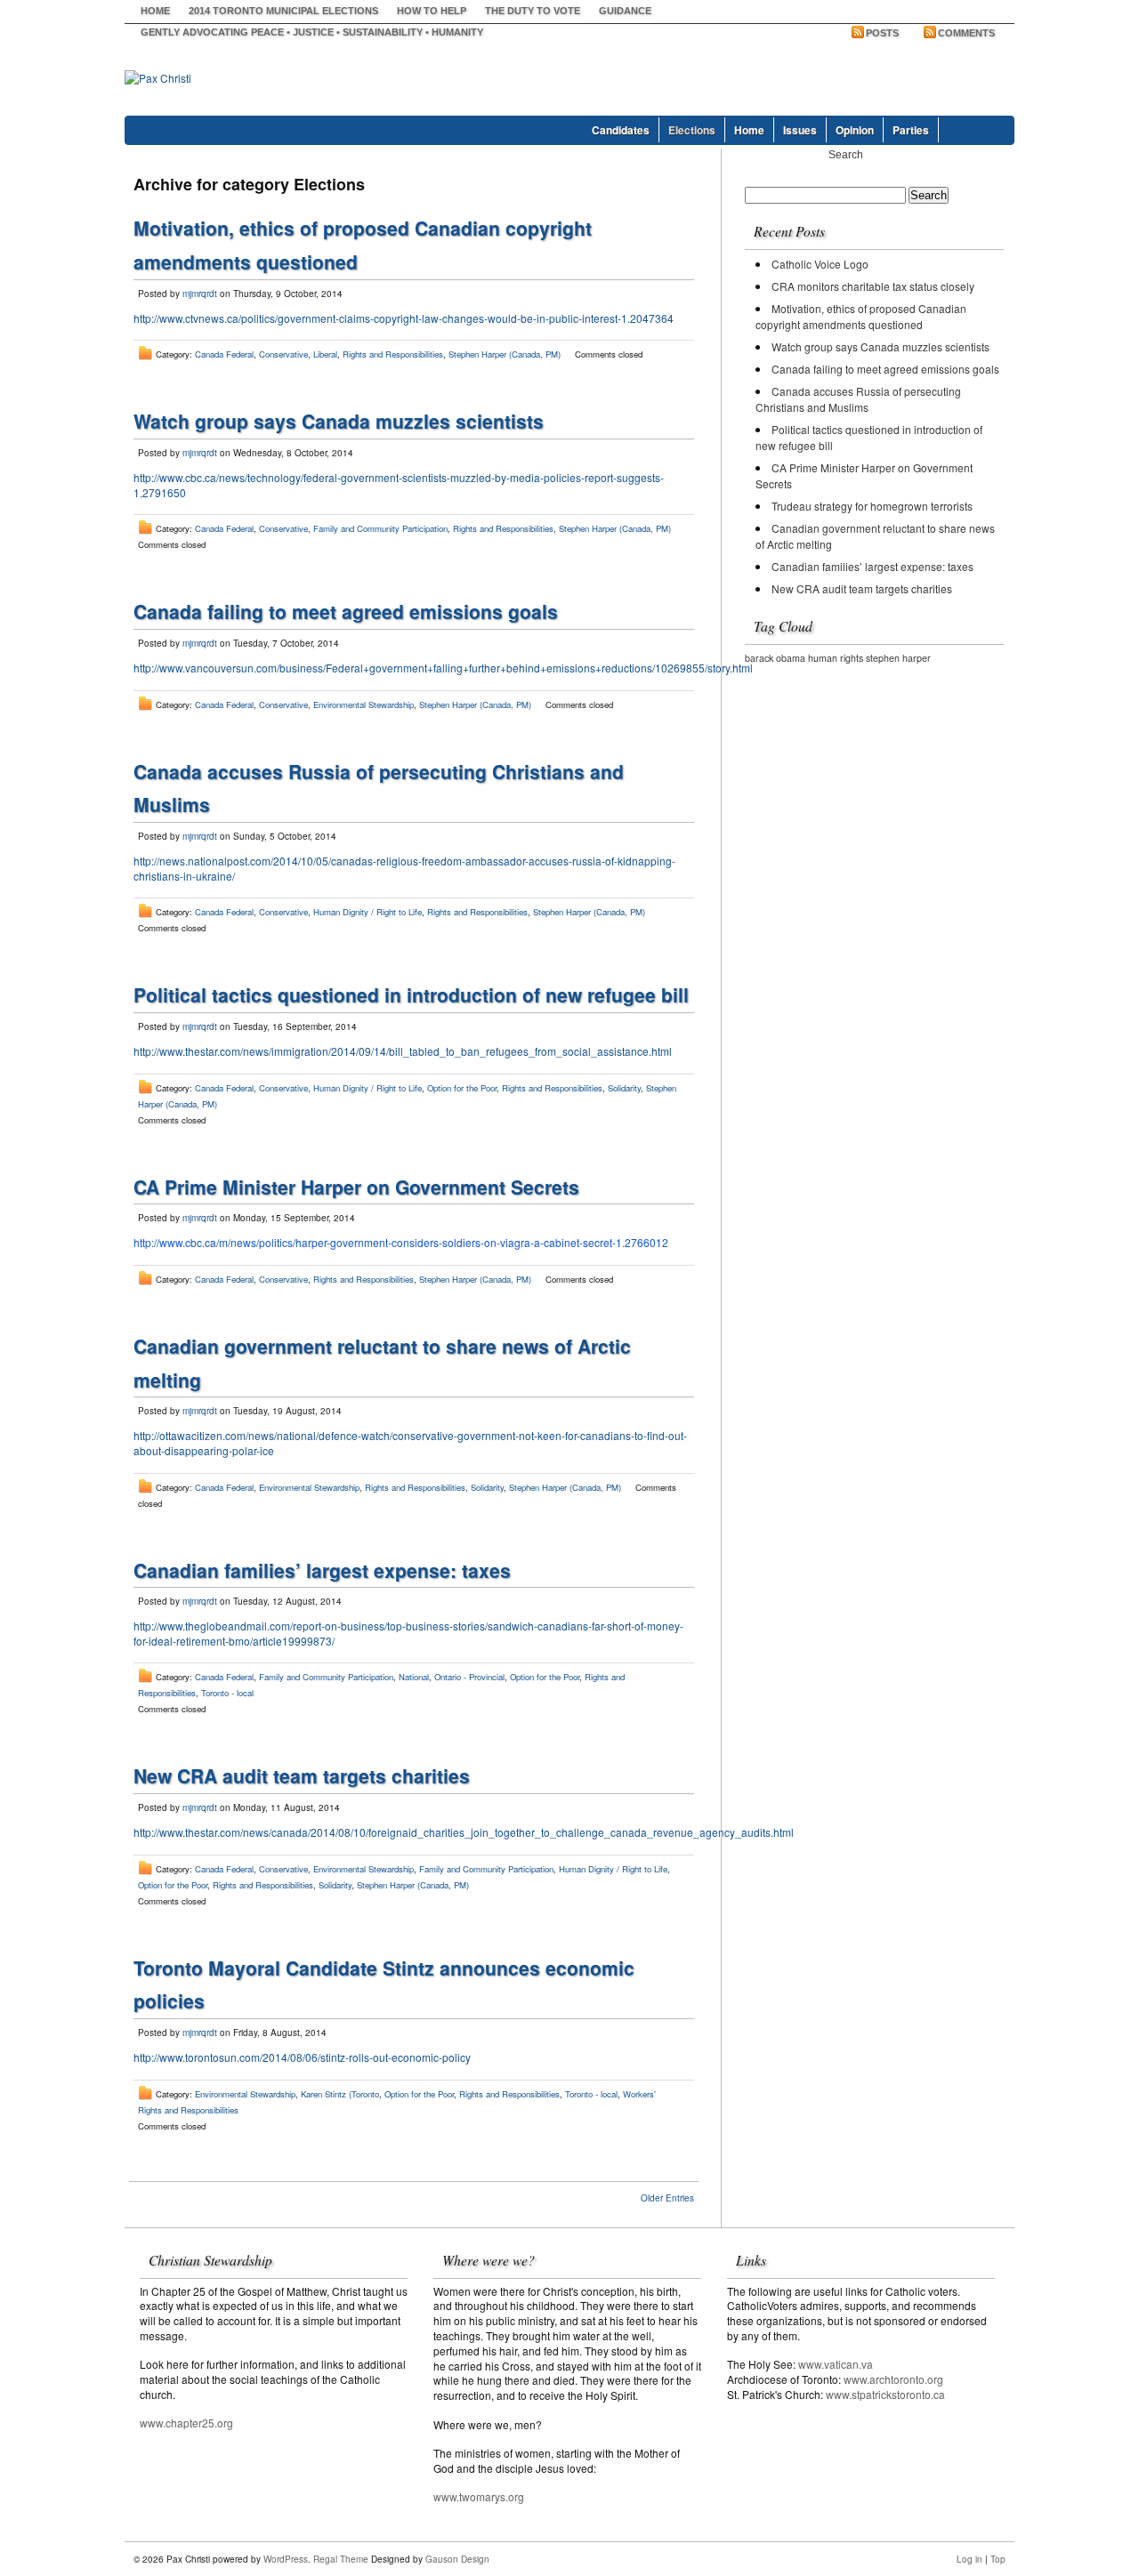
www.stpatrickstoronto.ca (885, 2394)
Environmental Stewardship (364, 704)
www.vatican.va (836, 2364)
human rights (836, 658)
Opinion (855, 130)
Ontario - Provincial (469, 1677)
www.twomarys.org (479, 2496)
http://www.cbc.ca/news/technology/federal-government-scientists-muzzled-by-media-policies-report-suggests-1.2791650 (399, 485)
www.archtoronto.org (893, 2379)
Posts (882, 33)
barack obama (775, 658)
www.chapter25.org (186, 2423)
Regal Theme (341, 2559)
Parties (911, 130)
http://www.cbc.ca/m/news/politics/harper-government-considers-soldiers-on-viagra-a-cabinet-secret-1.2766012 (401, 1242)
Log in (969, 2559)
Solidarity (624, 1088)
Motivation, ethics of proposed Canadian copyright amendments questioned (861, 316)
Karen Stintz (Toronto (340, 2094)
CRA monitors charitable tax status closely (873, 286)
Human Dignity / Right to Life (368, 912)
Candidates (621, 130)
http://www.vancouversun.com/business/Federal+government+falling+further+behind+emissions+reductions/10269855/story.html (443, 668)
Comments (966, 33)
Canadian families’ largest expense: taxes (322, 1570)
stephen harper (898, 658)
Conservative (283, 354)
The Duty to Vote (533, 11)
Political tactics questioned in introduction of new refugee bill (411, 994)
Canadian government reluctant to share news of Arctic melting (875, 536)
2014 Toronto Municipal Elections (283, 11)
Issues (800, 130)
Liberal (325, 354)
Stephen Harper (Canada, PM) (505, 354)
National (414, 1677)
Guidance (625, 11)
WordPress (286, 2559)
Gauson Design (457, 2559)
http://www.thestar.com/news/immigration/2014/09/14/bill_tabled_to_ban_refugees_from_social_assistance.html (403, 1051)
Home (155, 11)
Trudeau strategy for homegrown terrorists (872, 506)
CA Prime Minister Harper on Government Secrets (356, 1187)
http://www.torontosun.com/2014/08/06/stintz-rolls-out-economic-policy (302, 2057)
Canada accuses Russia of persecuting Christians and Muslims (858, 399)
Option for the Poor (462, 1088)
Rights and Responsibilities (393, 354)
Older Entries (667, 2198)
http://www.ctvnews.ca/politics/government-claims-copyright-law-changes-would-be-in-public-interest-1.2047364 (404, 318)
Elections (692, 130)
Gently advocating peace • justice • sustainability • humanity (312, 32)
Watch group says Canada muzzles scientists (339, 421)
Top (998, 2559)
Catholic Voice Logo (820, 264)
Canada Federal (224, 354)
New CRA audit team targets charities (302, 1775)
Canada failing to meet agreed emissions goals (346, 611)
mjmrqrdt (200, 294)
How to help (432, 11)
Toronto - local (227, 1693)
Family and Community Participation (380, 528)
